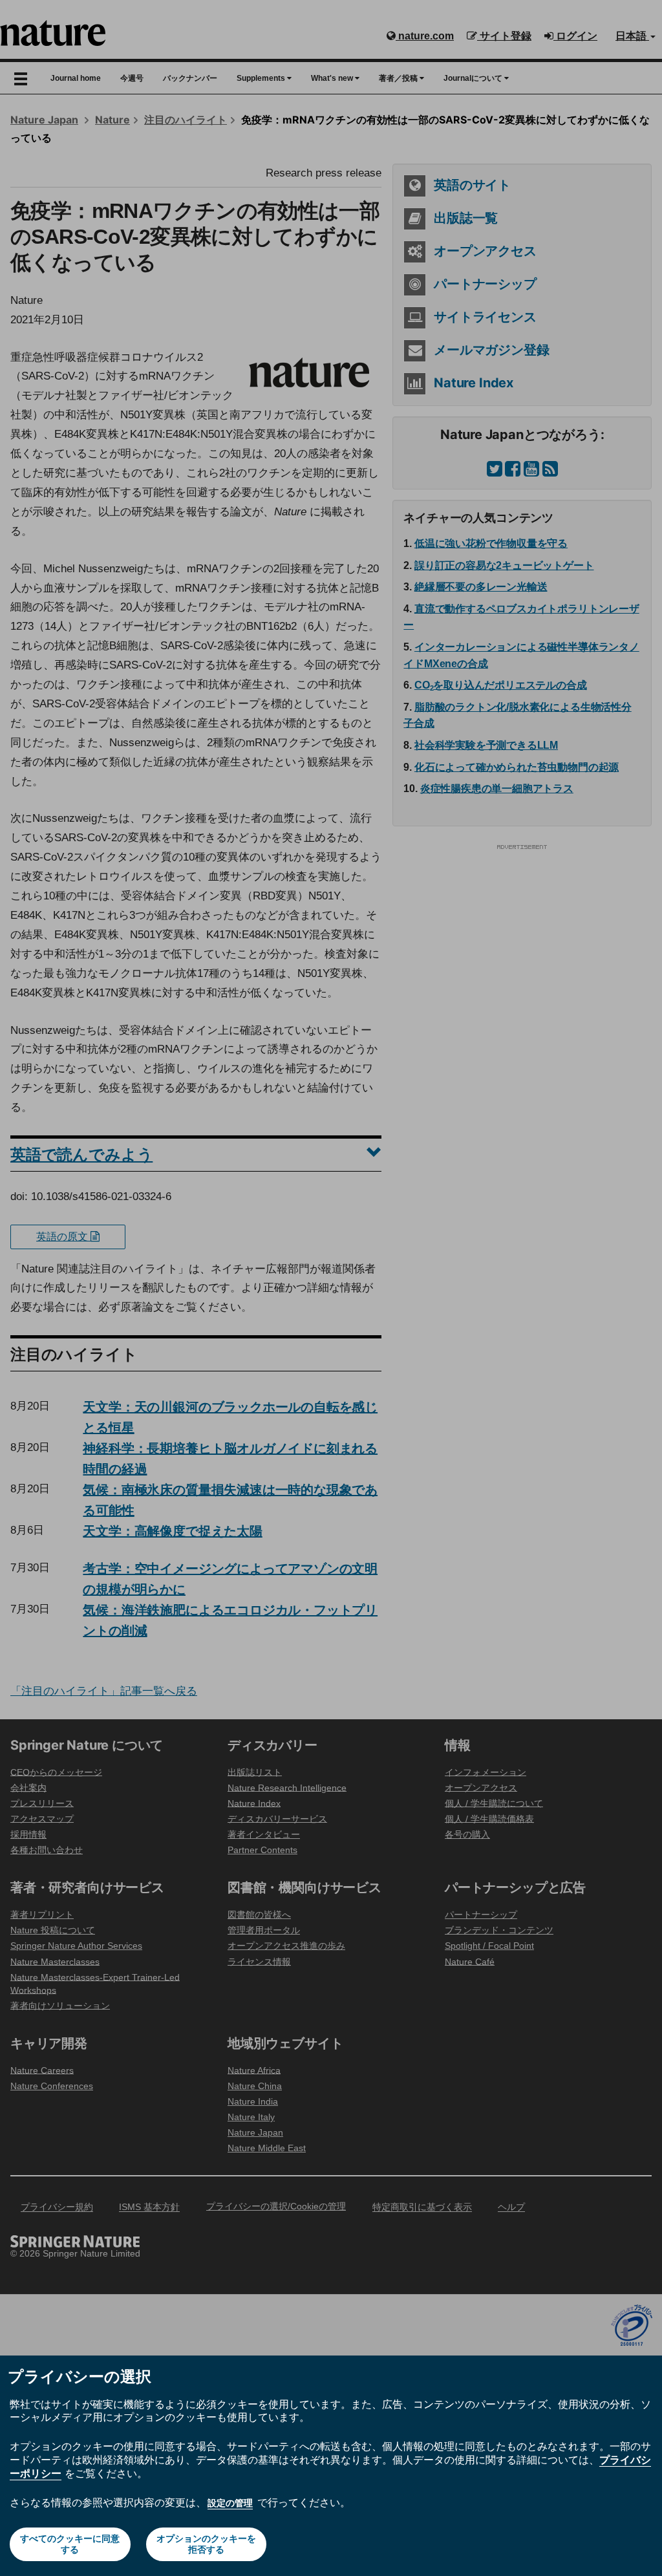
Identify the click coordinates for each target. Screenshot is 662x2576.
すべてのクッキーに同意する (70, 2544)
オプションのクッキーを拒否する (206, 2544)
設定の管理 (230, 2503)
